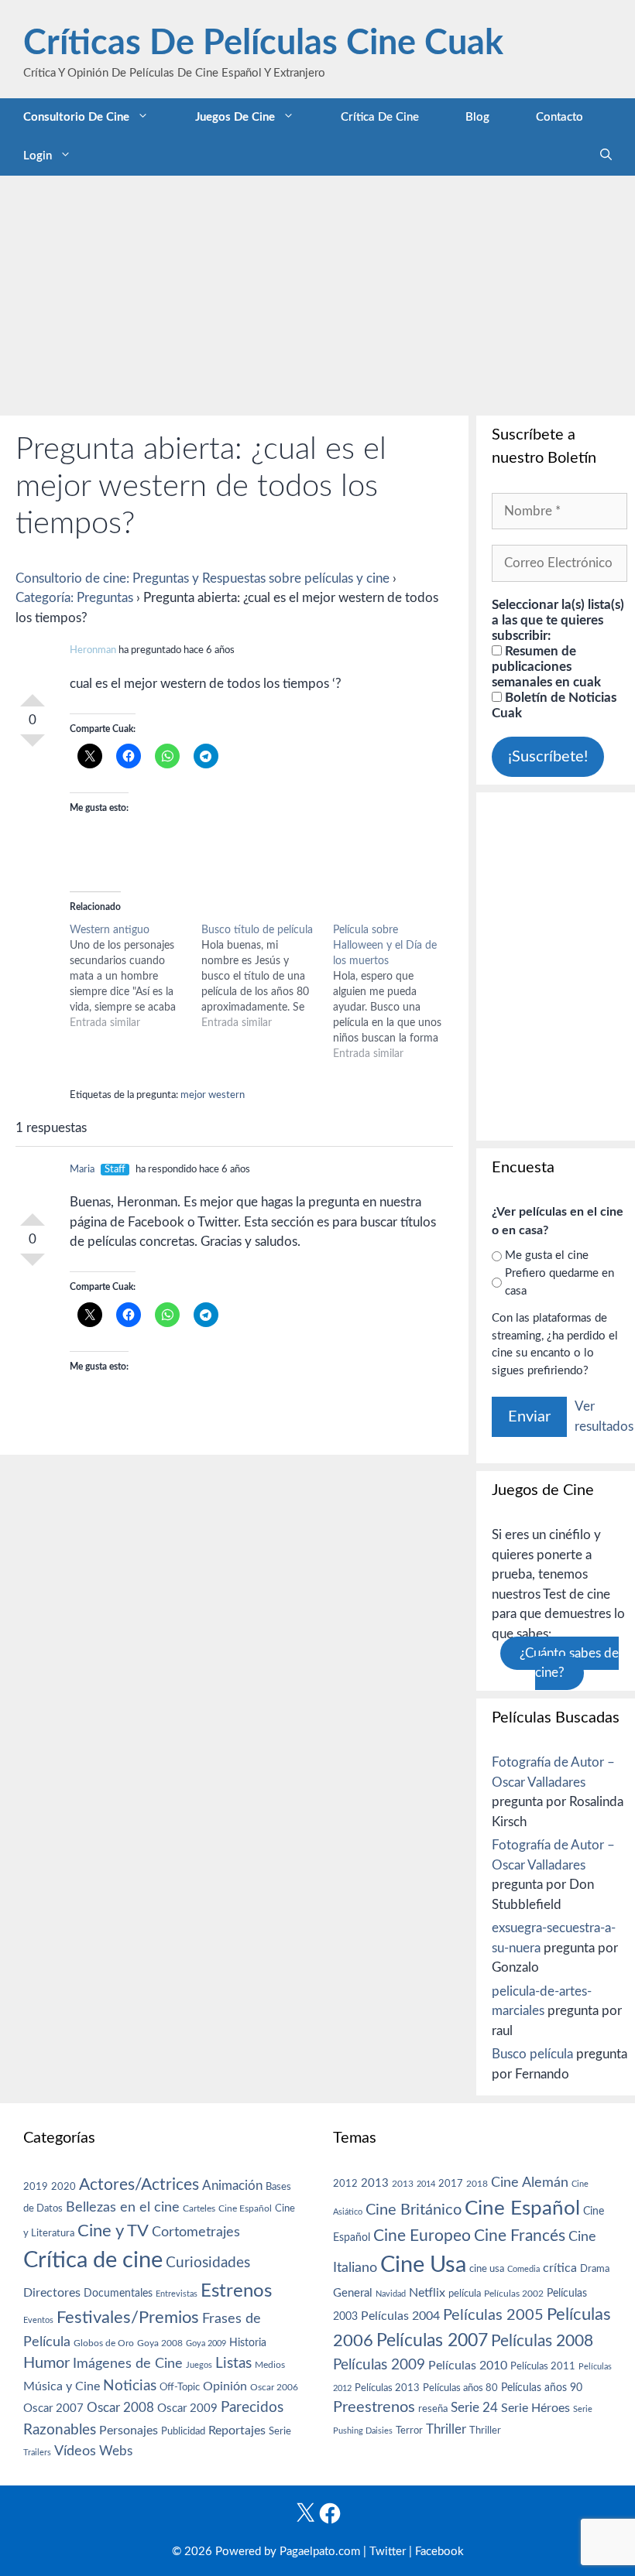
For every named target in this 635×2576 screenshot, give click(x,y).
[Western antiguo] (136, 977)
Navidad (391, 2294)
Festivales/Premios (128, 2318)
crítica (560, 2268)
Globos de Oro (104, 2343)
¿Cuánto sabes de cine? (569, 1663)
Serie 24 (474, 2408)
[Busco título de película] (267, 977)
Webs (116, 2451)
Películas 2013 (387, 2388)
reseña (433, 2409)
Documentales (118, 2293)
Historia (248, 2343)
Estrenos (236, 2291)
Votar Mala (33, 747)
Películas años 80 (460, 2388)
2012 (345, 2184)
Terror (409, 2431)
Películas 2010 (468, 2366)
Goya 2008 (160, 2343)
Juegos (199, 2365)
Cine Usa (423, 2265)
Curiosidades (208, 2263)
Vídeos (75, 2451)
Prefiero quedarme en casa (559, 1282)
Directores (52, 2293)
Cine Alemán (530, 2183)
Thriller (446, 2429)
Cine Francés (520, 2236)
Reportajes (237, 2431)
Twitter (388, 2552)
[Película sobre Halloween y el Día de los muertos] (399, 992)
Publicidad (183, 2431)
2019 (36, 2187)
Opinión (225, 2386)
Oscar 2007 (53, 2408)
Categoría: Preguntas (74, 598)
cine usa (487, 2269)
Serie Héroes (535, 2408)
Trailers (37, 2453)
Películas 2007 (432, 2341)
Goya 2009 (206, 2343)
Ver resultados (604, 1416)
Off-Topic (180, 2387)
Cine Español (245, 2209)
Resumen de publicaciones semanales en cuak (546, 667)
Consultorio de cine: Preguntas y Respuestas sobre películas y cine (203, 578)
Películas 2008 (542, 2341)
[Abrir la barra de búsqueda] (606, 156)
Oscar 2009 (187, 2408)
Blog (477, 117)
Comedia (523, 2269)
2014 (426, 2184)
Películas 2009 (379, 2365)
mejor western (213, 1095)
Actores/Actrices (139, 2185)
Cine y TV (113, 2231)
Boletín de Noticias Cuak (554, 705)
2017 (451, 2184)
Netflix (427, 2293)
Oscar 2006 (274, 2387)
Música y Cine (62, 2386)
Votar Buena (33, 694)
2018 (477, 2184)
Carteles (199, 2208)
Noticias (130, 2386)
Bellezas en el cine (123, 2207)
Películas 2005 (493, 2315)
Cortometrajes (196, 2232)
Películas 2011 (543, 2366)
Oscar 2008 (120, 2408)
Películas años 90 (542, 2388)
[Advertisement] (317, 292)
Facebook (439, 2552)
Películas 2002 (514, 2294)
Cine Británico (414, 2210)
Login (38, 156)
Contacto (559, 117)
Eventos (38, 2320)
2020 (63, 2187)
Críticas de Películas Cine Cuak (263, 44)
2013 (375, 2183)
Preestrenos (374, 2407)
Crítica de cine (380, 117)
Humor (46, 2363)
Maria (82, 1170)
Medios (270, 2365)
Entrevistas (177, 2294)
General (353, 2293)
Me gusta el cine (547, 1256)
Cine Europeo (422, 2236)
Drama (595, 2269)
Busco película (532, 2054)
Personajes (129, 2431)
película (465, 2294)
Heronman (93, 650)
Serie (280, 2431)
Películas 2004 (400, 2316)
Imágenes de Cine (128, 2364)
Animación (232, 2186)
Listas (233, 2364)
